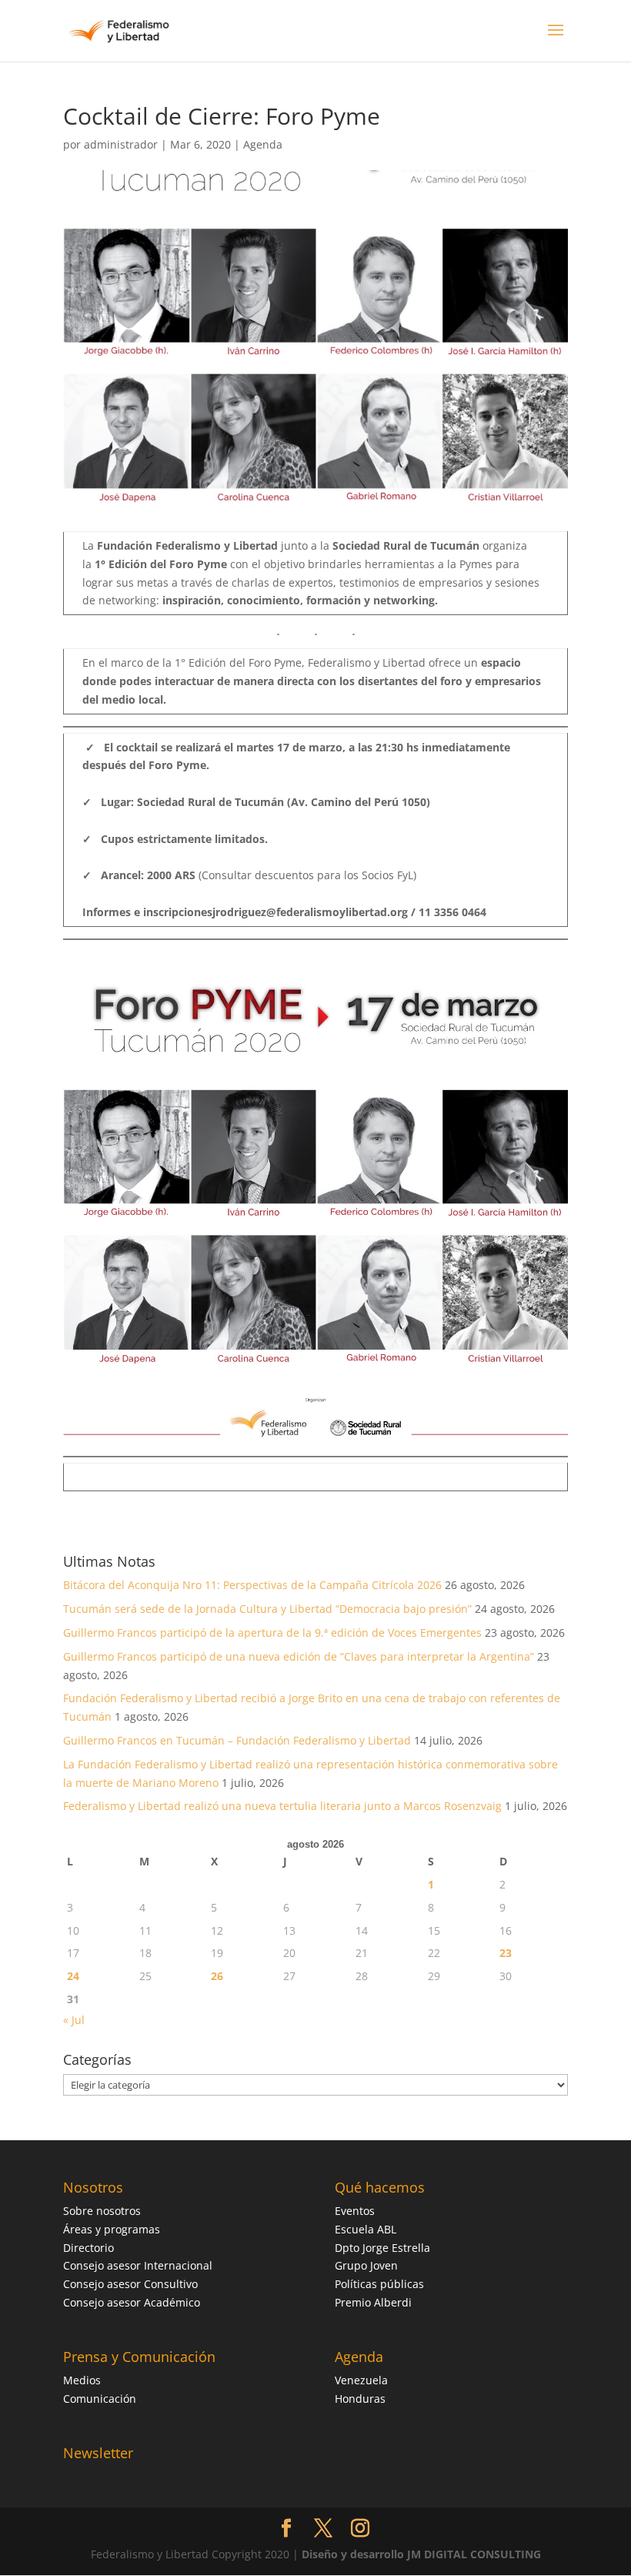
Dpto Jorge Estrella (382, 2248)
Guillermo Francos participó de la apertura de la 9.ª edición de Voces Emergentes (272, 1633)
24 (73, 1976)
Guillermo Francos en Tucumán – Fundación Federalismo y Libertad (237, 1740)
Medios (82, 2380)
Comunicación (100, 2399)
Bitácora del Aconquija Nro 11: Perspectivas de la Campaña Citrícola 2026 (252, 1585)
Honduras (360, 2399)
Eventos (355, 2211)
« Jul (74, 2020)
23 (506, 1953)
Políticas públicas (379, 2284)
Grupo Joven (366, 2265)
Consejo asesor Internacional (138, 2265)
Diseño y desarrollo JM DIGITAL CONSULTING (421, 2554)
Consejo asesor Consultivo (130, 2284)
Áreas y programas (112, 2229)
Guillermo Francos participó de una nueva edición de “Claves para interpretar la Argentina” (299, 1656)
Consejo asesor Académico (132, 2302)
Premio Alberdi (373, 2302)
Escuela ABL (366, 2229)
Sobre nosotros (102, 2211)
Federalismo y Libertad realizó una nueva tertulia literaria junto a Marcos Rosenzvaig (282, 1806)
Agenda (263, 144)
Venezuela (361, 2380)
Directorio (88, 2248)
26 (217, 1976)
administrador (121, 144)
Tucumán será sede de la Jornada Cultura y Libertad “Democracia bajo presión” (267, 1609)
